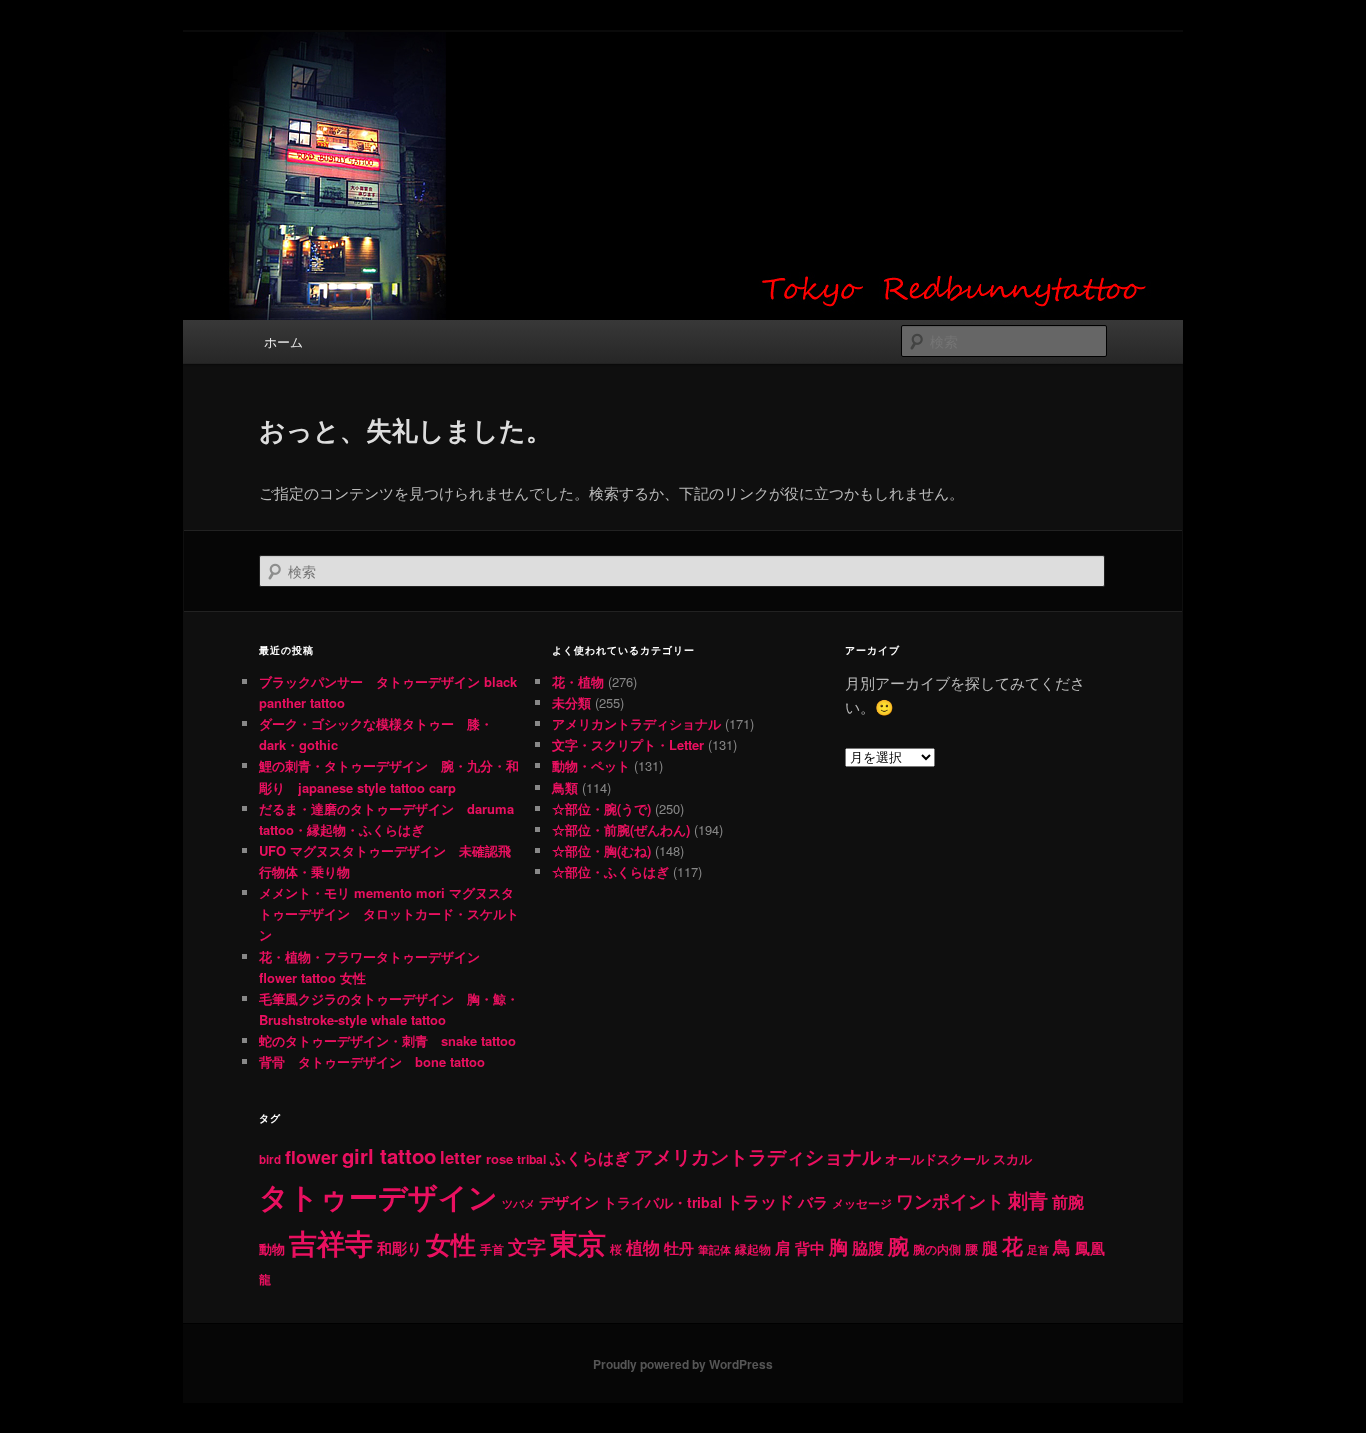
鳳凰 (1090, 1248)
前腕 (1068, 1201)
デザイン (569, 1202)
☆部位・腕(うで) (601, 808)
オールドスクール (937, 1158)
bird (270, 1159)
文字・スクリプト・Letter (628, 744)
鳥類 (565, 787)
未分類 (571, 702)
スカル (1012, 1159)
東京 (578, 1243)
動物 (272, 1248)
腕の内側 (937, 1249)
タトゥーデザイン (378, 1196)
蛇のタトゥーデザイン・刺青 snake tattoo (387, 1040)
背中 (810, 1248)
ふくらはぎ (590, 1158)
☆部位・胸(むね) (601, 850)
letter (461, 1157)
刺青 (1028, 1199)
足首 (1038, 1249)
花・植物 (578, 681)
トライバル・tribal (662, 1202)
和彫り (399, 1248)
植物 (643, 1247)
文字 (527, 1246)
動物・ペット (591, 765)
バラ (813, 1202)
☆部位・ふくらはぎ (610, 871)
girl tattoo (389, 1155)
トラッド (760, 1201)
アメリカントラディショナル (636, 723)
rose (499, 1158)
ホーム (283, 341)
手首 (492, 1249)
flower (311, 1156)
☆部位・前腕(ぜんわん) (621, 829)
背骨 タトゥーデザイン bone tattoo (372, 1061)
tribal (531, 1159)
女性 (451, 1244)
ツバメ (518, 1203)
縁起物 (753, 1249)
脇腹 (868, 1248)
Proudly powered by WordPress (683, 1364)
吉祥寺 (331, 1243)
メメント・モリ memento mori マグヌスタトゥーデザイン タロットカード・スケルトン (389, 913)
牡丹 (679, 1248)
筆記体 (714, 1249)
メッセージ (862, 1203)
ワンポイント (950, 1200)
